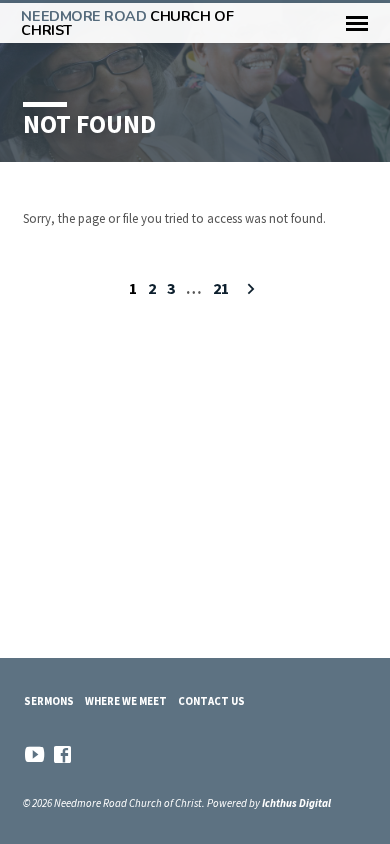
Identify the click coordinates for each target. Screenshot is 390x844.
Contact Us (211, 701)
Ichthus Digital (296, 803)
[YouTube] (34, 754)
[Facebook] (62, 754)
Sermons (49, 701)
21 (221, 288)
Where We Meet (126, 701)
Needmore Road (127, 23)
